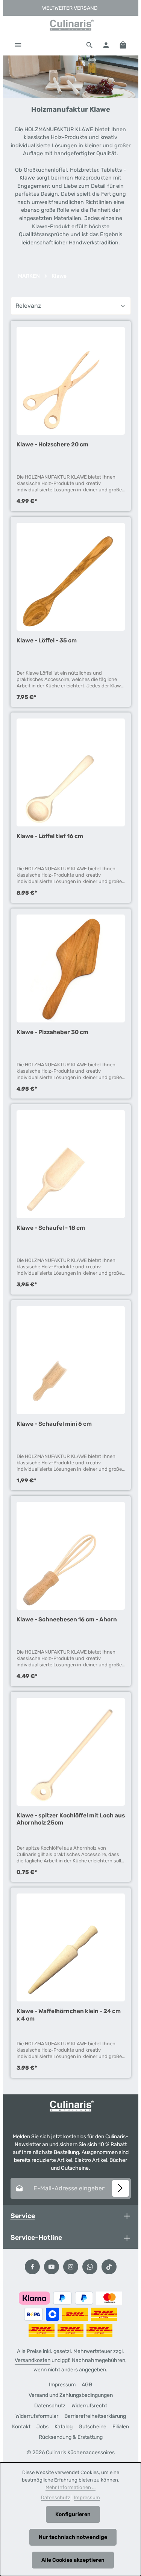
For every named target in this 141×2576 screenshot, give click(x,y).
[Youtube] (52, 2267)
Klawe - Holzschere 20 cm (52, 444)
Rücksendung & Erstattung (71, 2437)
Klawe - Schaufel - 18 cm (51, 1228)
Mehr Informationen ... (70, 2487)
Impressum (62, 2385)
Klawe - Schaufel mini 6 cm (54, 1424)
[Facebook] (32, 2267)
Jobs (42, 2427)
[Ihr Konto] (106, 45)
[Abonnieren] (121, 2188)
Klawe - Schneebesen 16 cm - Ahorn (67, 1619)
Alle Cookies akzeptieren (73, 2560)
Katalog (64, 2427)
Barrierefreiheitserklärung (95, 2416)
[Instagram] (71, 2267)
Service (23, 2216)
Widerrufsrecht (89, 2406)
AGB (87, 2385)
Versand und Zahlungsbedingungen (71, 2395)
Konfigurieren (73, 2514)
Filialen (121, 2427)
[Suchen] (89, 45)
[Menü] (18, 45)
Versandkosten (33, 2360)
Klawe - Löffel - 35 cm (47, 640)
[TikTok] (109, 2267)
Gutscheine (92, 2427)
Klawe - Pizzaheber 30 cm (52, 1032)
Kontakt (21, 2427)
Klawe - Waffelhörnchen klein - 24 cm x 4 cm (69, 2015)
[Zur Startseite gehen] (70, 25)
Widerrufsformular (37, 2416)
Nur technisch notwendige (73, 2537)
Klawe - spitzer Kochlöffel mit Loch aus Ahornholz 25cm (71, 1819)
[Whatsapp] (90, 2267)
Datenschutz (50, 2406)
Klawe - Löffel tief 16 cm (50, 836)
